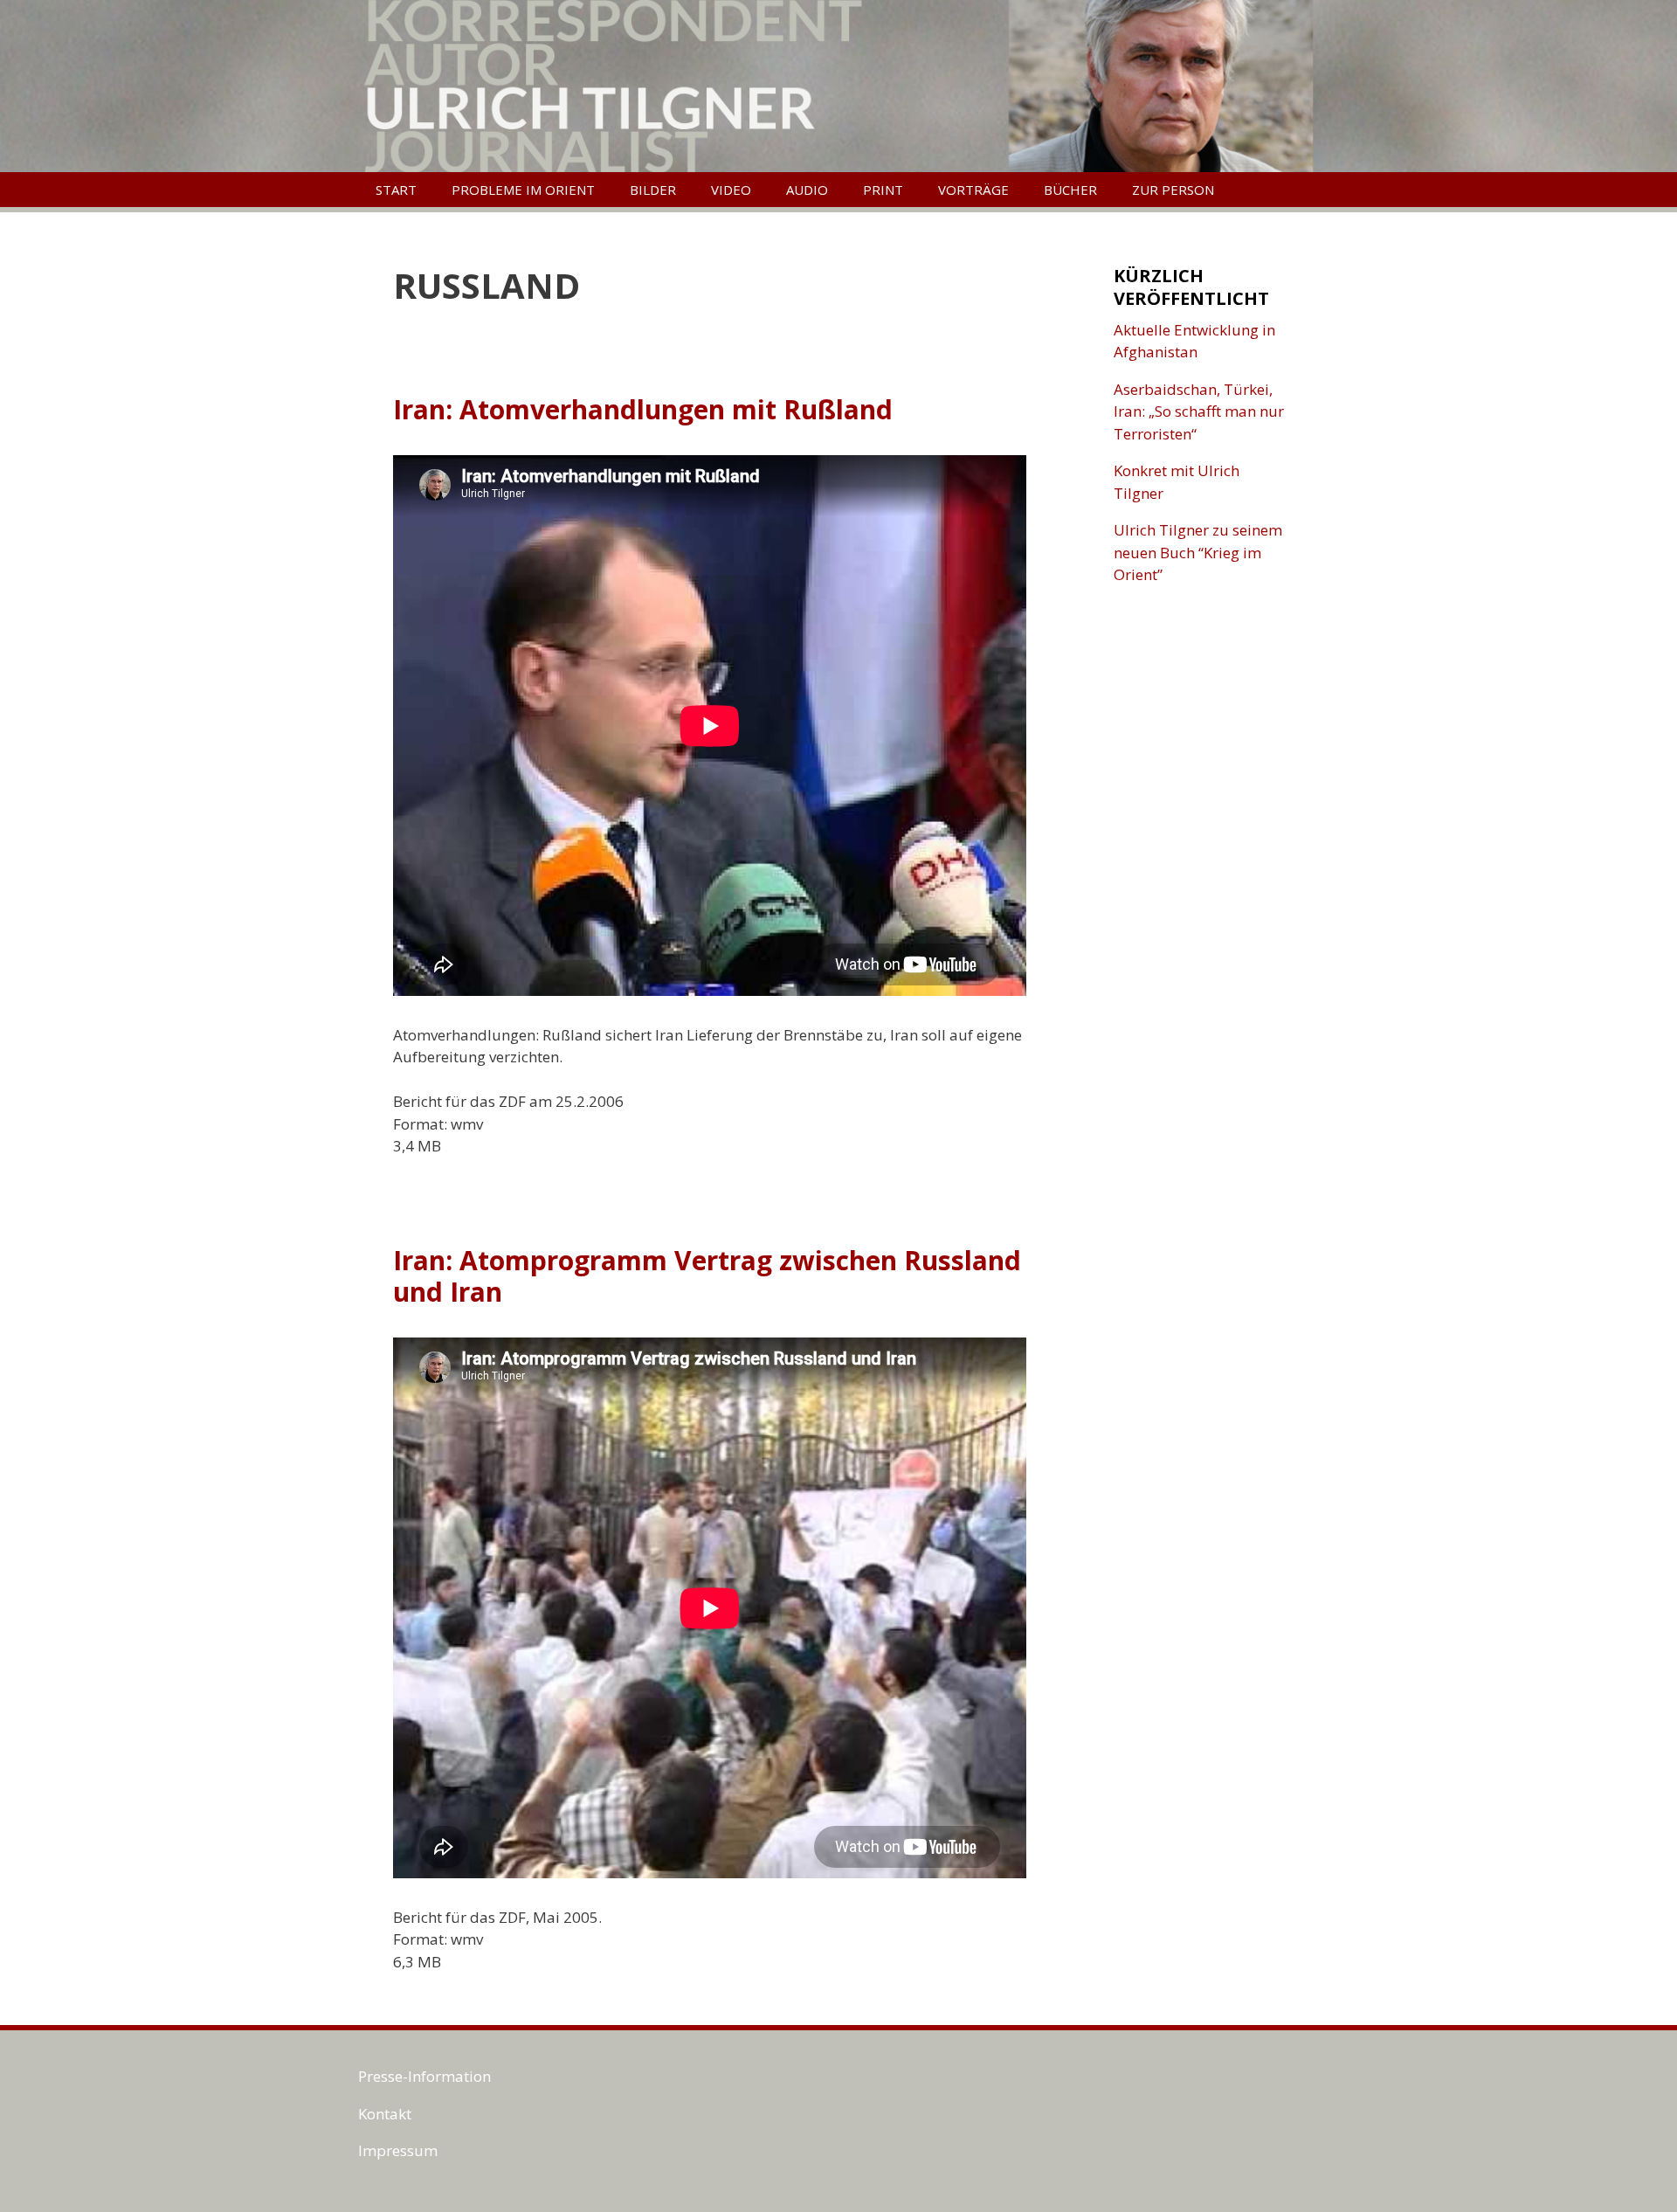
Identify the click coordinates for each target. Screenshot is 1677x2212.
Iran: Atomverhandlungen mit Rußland (643, 409)
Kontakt (385, 2114)
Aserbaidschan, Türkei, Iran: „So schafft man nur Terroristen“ (1199, 411)
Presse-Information (424, 2076)
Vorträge (973, 190)
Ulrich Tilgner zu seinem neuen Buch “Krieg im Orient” (1198, 552)
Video (731, 190)
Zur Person (1173, 190)
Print (883, 190)
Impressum (398, 2150)
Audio (807, 190)
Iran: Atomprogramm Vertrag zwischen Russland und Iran (707, 1276)
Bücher (1070, 190)
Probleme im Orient (523, 190)
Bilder (653, 190)
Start (396, 190)
